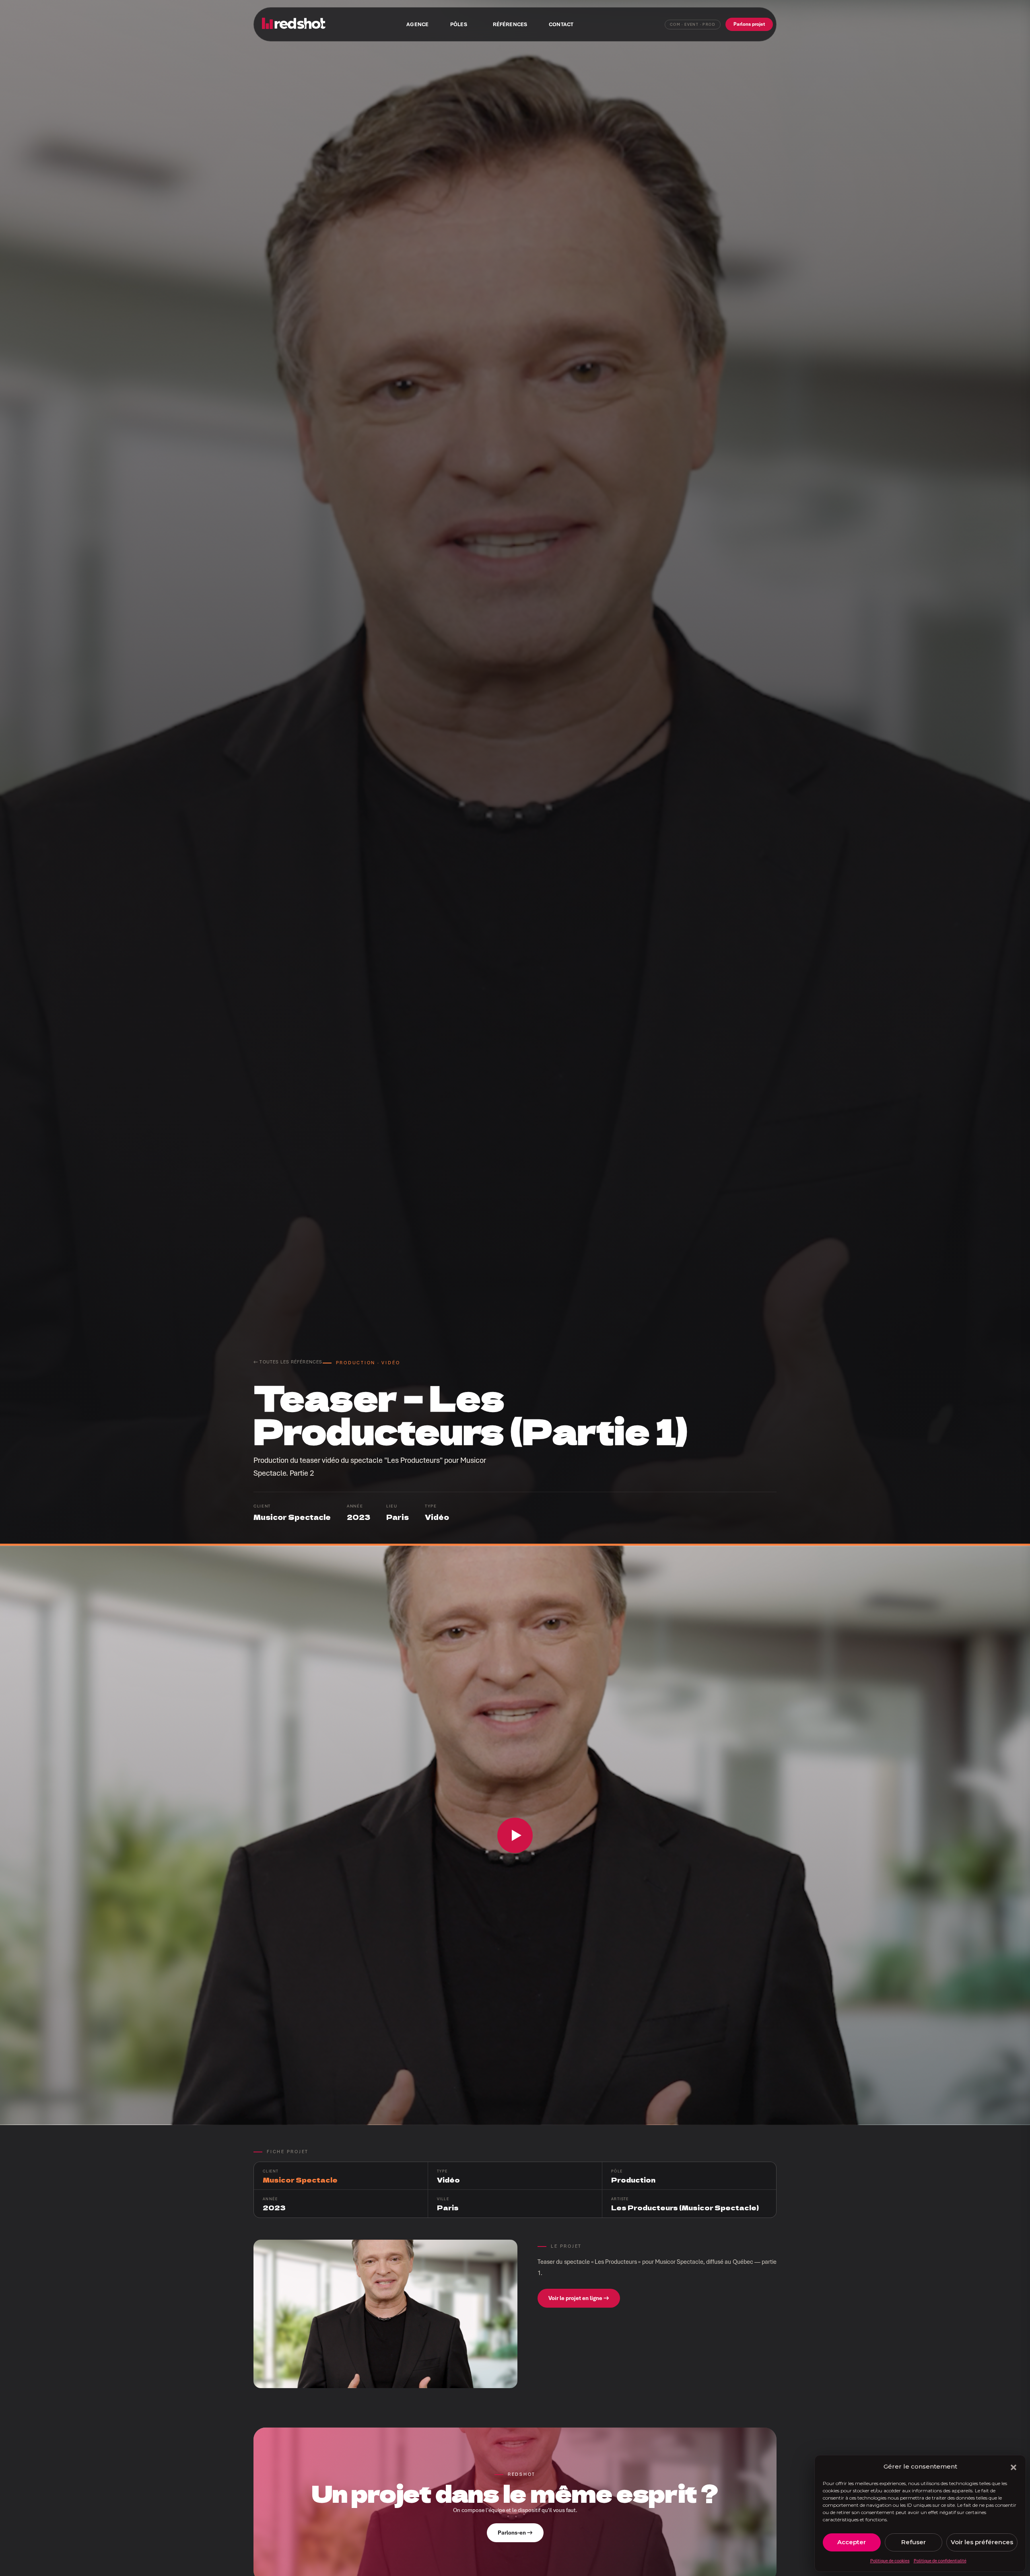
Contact (561, 24)
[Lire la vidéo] (515, 1835)
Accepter (852, 2542)
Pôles (459, 24)
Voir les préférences (982, 2542)
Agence (417, 24)
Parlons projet (749, 24)
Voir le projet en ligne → (579, 2298)
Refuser (914, 2542)
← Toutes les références (288, 1362)
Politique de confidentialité (940, 2561)
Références (510, 24)
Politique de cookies (890, 2561)
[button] (1014, 2467)
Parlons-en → (515, 2533)
